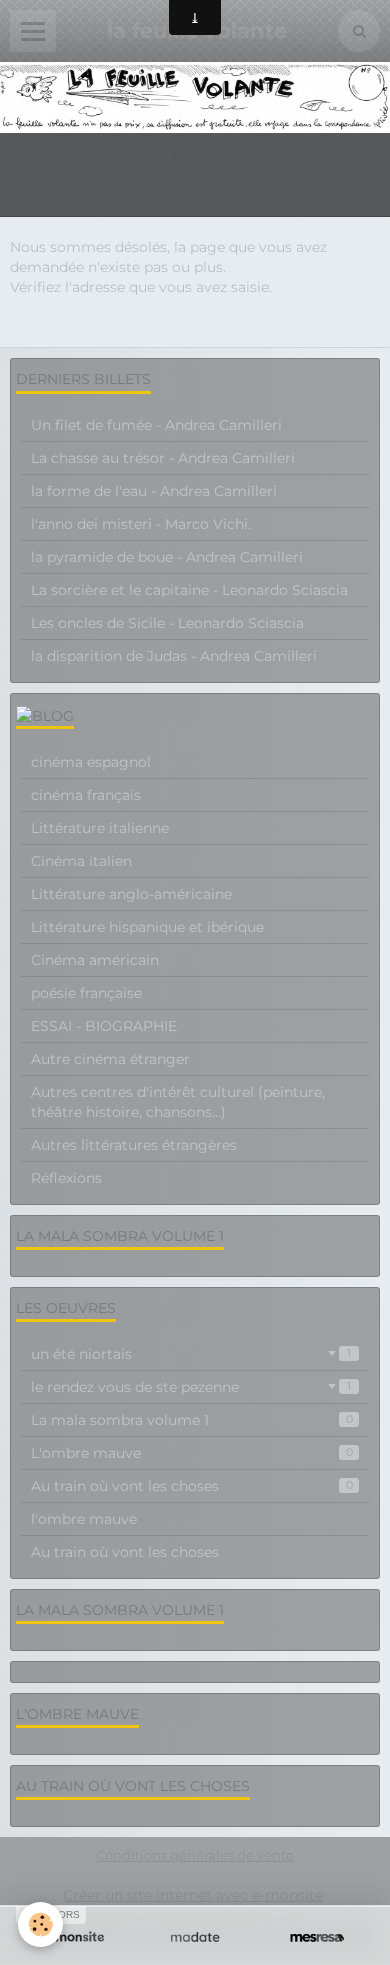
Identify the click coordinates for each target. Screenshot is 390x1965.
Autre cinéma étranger (110, 1059)
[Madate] (195, 1937)
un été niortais (191, 1354)
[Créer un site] (73, 1937)
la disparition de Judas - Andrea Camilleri (174, 656)
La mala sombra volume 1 (192, 1420)
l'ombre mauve (84, 1519)
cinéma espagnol (91, 762)
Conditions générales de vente (195, 1855)
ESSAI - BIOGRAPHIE (104, 1026)
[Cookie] (40, 1924)
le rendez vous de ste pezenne (191, 1387)
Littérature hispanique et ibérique (147, 927)
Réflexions (66, 1178)
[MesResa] (317, 1937)
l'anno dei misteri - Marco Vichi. (141, 524)
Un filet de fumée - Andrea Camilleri (156, 425)
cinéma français (86, 795)
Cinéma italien (81, 861)
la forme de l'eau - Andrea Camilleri (154, 491)
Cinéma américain (95, 960)
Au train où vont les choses (192, 1486)
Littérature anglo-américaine (131, 894)
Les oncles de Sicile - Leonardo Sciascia (167, 623)
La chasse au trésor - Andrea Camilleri (163, 458)
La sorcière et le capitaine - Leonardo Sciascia (189, 590)
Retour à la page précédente (109, 327)
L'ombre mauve (192, 1453)
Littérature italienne (100, 828)
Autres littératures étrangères (134, 1145)
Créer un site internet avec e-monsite (193, 1895)
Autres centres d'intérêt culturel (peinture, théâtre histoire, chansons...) (178, 1102)
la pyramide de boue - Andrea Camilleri (167, 557)
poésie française (86, 993)
